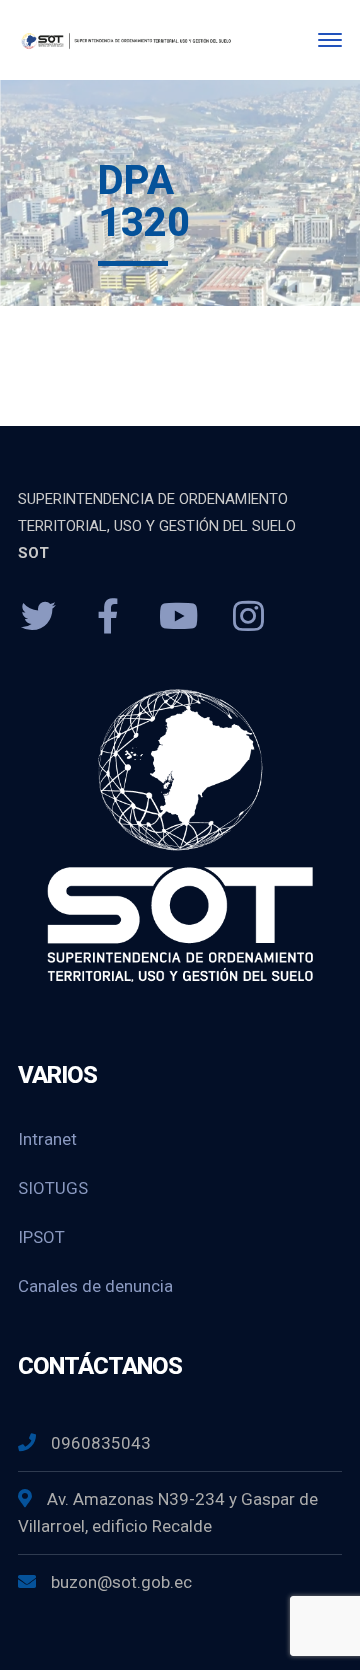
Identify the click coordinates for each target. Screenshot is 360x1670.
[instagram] (248, 617)
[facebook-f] (108, 617)
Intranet (47, 1139)
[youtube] (178, 617)
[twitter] (38, 617)
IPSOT (41, 1237)
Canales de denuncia (95, 1286)
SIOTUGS (53, 1188)
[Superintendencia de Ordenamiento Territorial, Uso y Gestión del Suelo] (125, 39)
